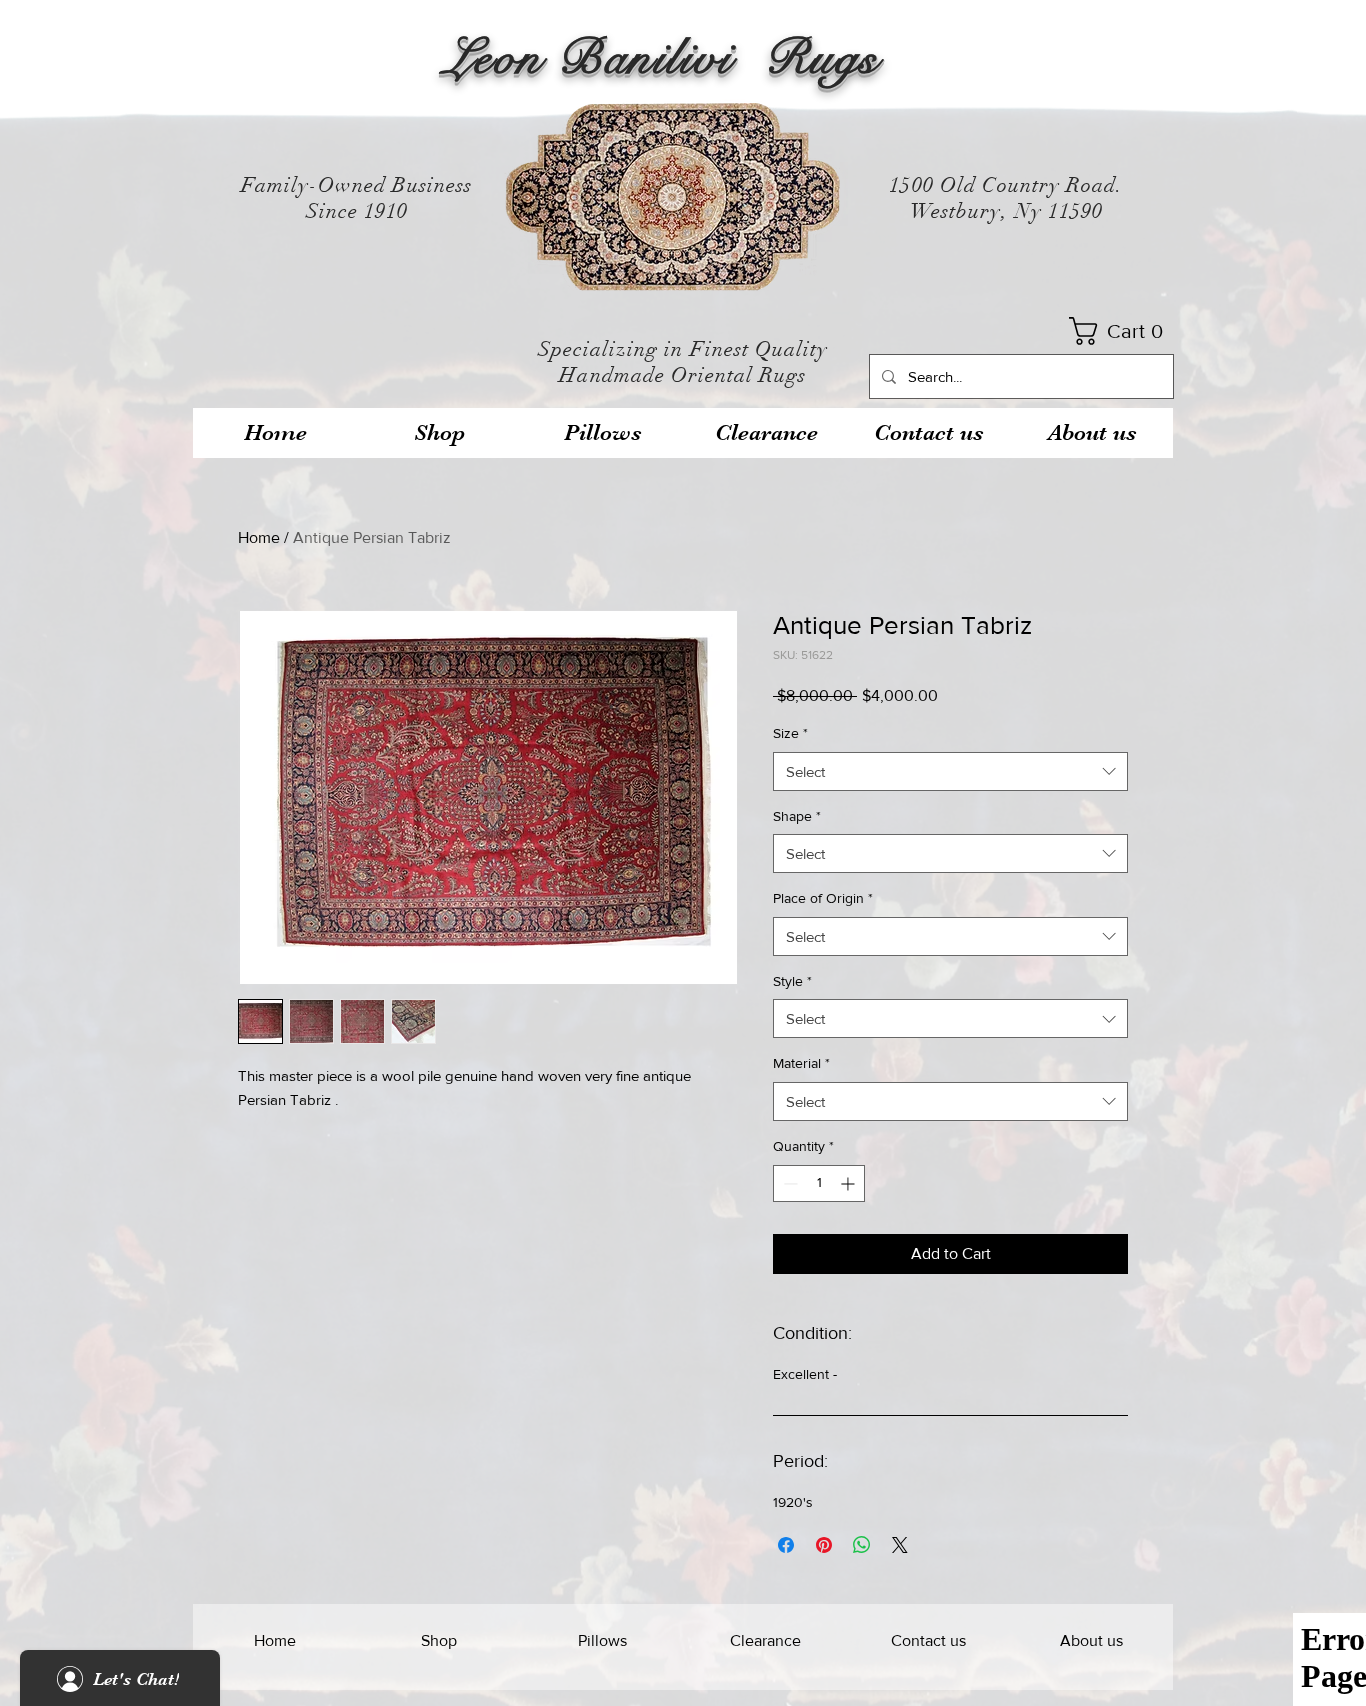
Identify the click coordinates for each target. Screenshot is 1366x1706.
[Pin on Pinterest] (824, 1545)
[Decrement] (788, 1183)
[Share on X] (900, 1545)
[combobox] (950, 771)
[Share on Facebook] (786, 1545)
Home (259, 537)
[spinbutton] (819, 1183)
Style (792, 981)
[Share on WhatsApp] (862, 1545)
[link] (1122, 331)
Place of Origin (823, 898)
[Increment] (849, 1183)
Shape (797, 816)
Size (790, 733)
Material (801, 1063)
